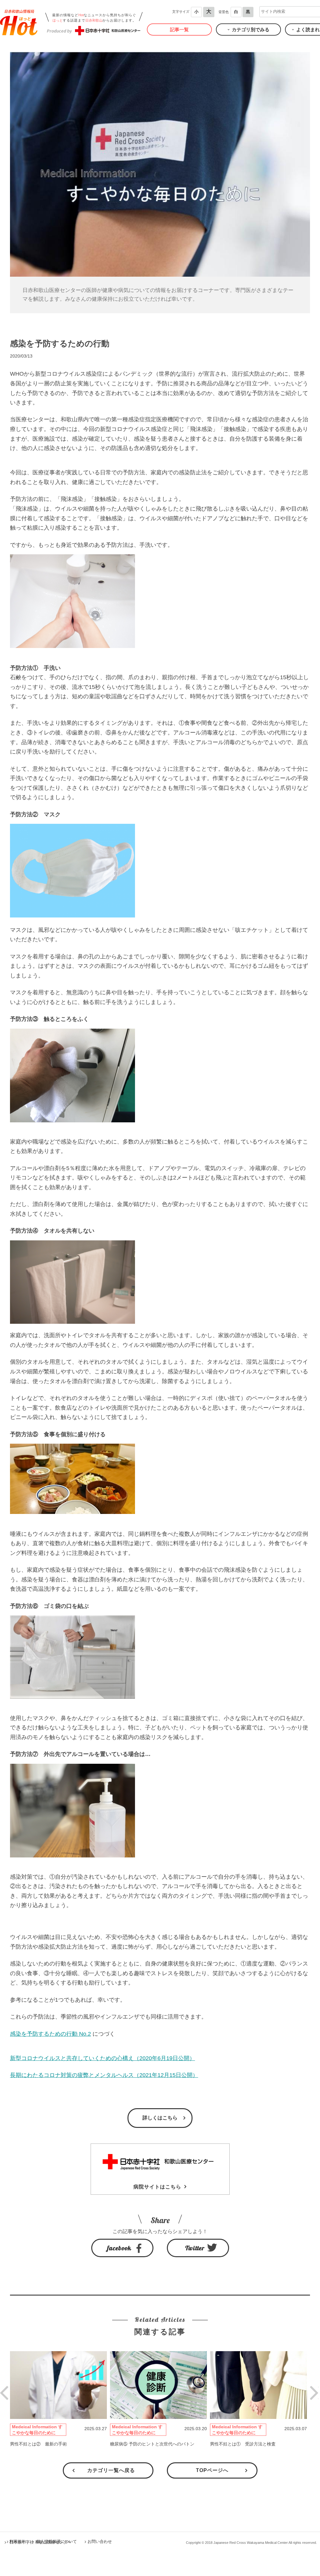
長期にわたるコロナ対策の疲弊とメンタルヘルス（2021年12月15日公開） (104, 2075)
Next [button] (310, 2386)
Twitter (195, 2248)
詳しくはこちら (160, 2118)
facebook (119, 2248)
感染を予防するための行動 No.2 (50, 2034)
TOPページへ (212, 2470)
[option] (60, 2399)
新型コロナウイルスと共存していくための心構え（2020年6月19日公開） (102, 2058)
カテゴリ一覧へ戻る (111, 2470)
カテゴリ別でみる (251, 30)
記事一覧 (179, 30)
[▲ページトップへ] (308, 2564)
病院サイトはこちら (157, 2187)
